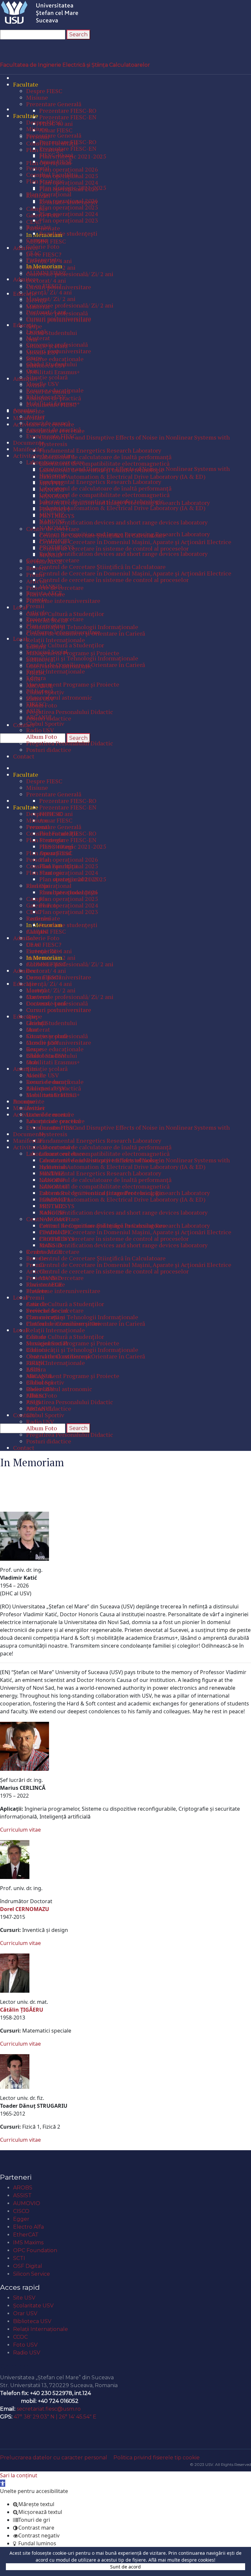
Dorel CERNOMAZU (25, 1909)
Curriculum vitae (20, 1830)
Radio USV (27, 2353)
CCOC (20, 2337)
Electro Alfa (28, 2227)
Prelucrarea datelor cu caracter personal (54, 2458)
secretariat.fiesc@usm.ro (49, 2409)
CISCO (21, 2211)
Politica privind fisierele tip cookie (157, 2458)
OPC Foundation (35, 2250)
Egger (21, 2219)
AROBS (23, 2188)
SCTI (19, 2258)
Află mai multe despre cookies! (182, 2560)
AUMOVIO (27, 2203)
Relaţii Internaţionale (41, 2329)
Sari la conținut (19, 2475)
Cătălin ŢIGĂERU (22, 2010)
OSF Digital (28, 2266)
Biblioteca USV (32, 2321)
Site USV (24, 2298)
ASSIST (22, 2195)
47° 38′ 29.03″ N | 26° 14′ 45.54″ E (55, 2417)
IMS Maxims (28, 2243)
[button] (3, 2483)
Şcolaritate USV (33, 2306)
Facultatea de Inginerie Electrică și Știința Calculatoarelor (75, 65)
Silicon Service (32, 2274)
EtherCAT (26, 2235)
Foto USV (25, 2345)
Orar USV (25, 2313)
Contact (15, 2366)
